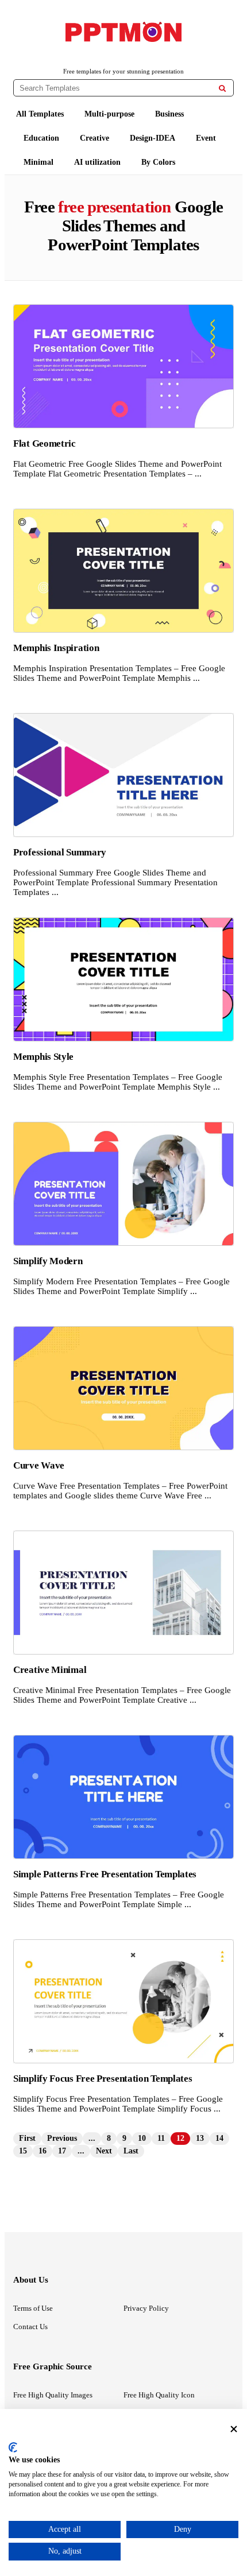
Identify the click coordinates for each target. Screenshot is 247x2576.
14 (219, 2138)
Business (169, 114)
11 (161, 2138)
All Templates (40, 114)
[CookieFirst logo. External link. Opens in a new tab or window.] (13, 2447)
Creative (94, 138)
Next (104, 2151)
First (27, 2138)
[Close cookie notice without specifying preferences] (234, 2429)
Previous (62, 2138)
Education (41, 138)
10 (142, 2138)
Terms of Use (33, 2308)
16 (43, 2151)
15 (23, 2151)
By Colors (158, 162)
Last (131, 2151)
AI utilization (97, 162)
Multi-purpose (109, 114)
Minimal (38, 162)
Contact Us (30, 2327)
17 (62, 2151)
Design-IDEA (153, 138)
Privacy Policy (146, 2308)
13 (200, 2138)
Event (206, 138)
